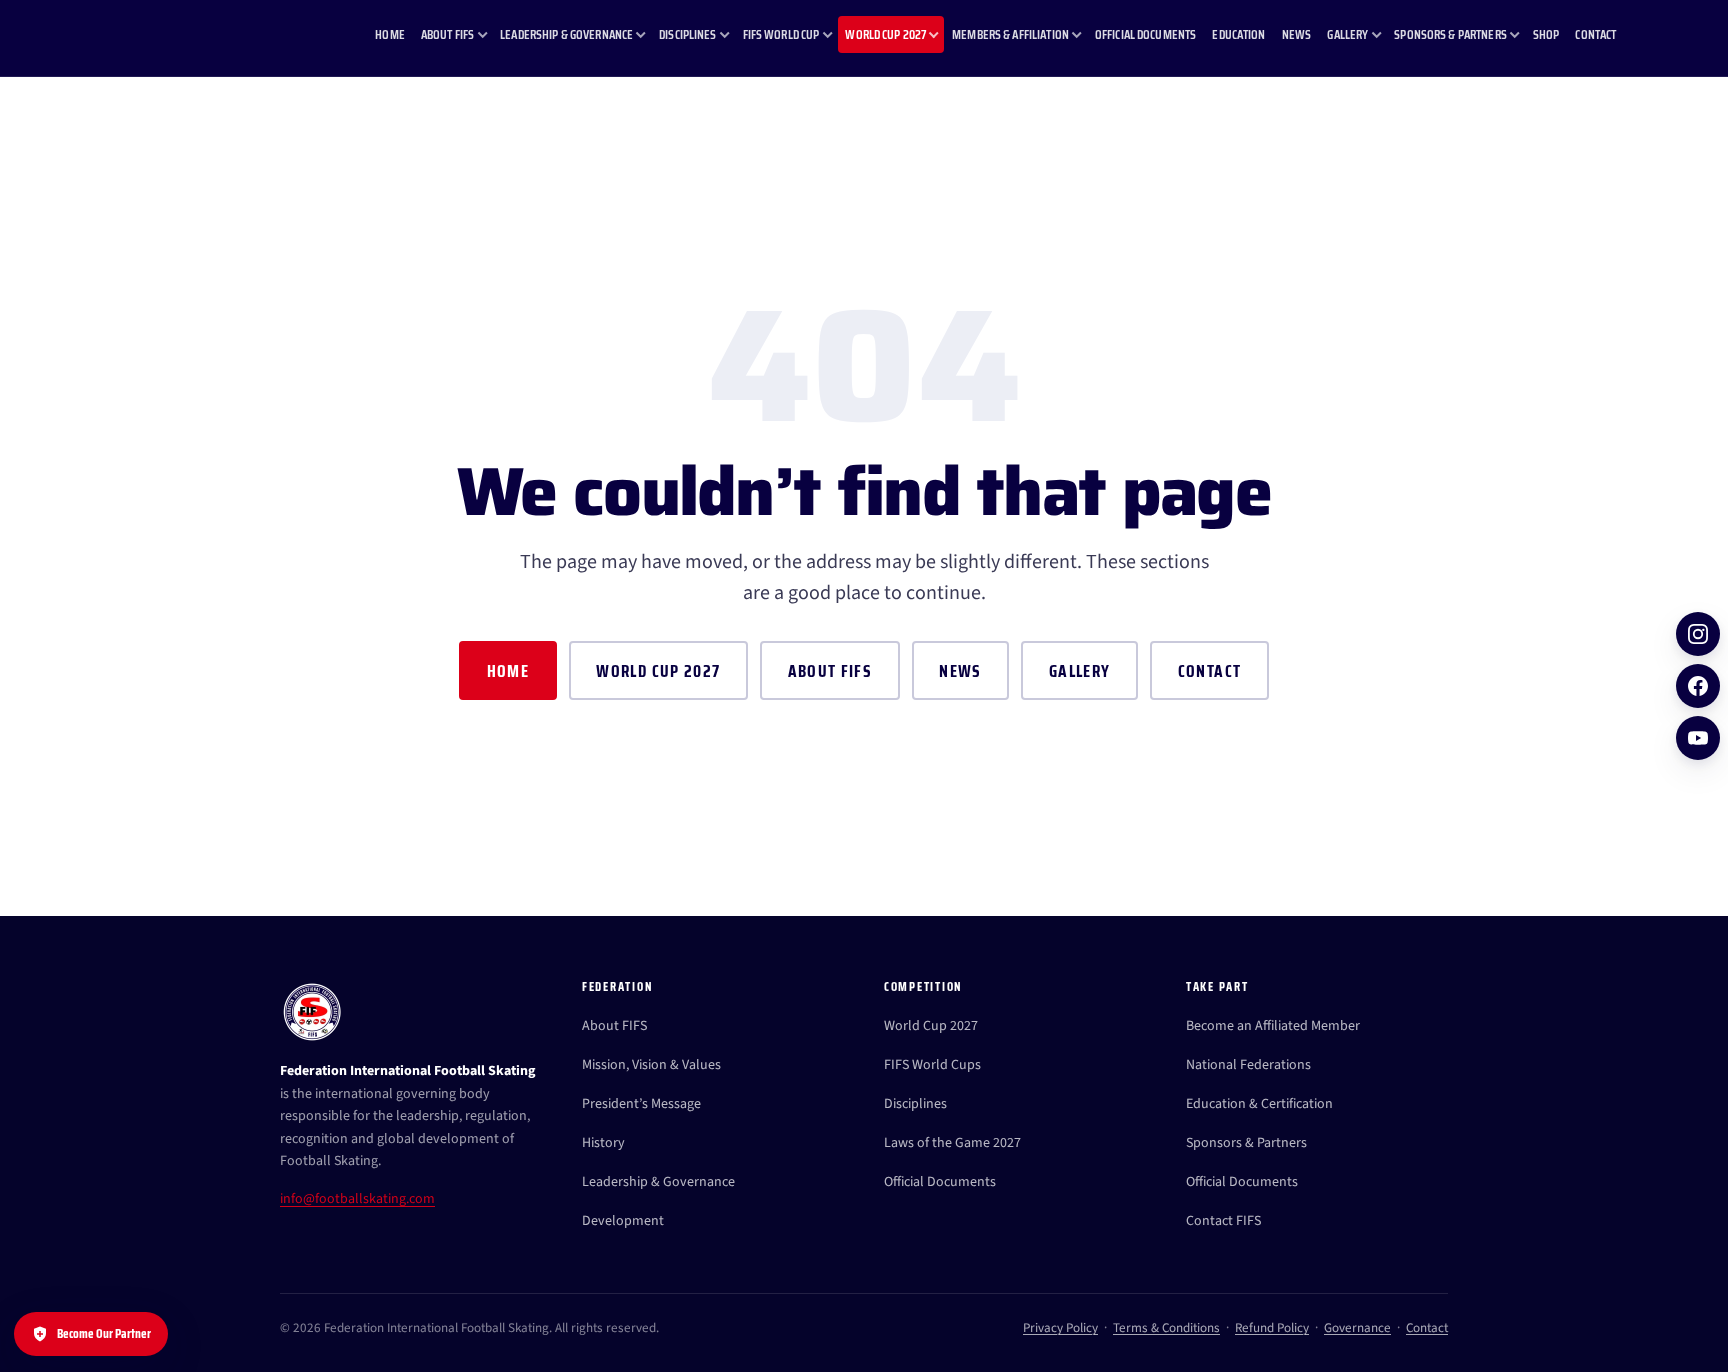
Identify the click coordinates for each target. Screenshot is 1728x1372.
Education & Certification (1259, 1104)
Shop (1546, 34)
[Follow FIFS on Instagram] (1698, 634)
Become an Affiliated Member (1273, 1026)
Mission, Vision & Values (651, 1065)
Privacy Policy (1060, 1328)
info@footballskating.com (357, 1199)
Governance (1357, 1328)
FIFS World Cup (781, 34)
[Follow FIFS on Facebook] (1698, 686)
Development (623, 1221)
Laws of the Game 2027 (952, 1143)
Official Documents (1145, 34)
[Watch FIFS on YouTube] (1698, 738)
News (1297, 34)
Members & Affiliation (1010, 34)
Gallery (1347, 34)
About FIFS (447, 34)
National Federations (1248, 1065)
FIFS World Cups (932, 1065)
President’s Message (641, 1104)
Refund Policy (1272, 1328)
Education (1238, 34)
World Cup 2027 (885, 34)
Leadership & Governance (566, 34)
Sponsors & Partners (1450, 34)
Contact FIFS (1223, 1221)
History (603, 1143)
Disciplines (687, 34)
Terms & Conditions (1166, 1328)
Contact (1595, 34)
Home (390, 34)
